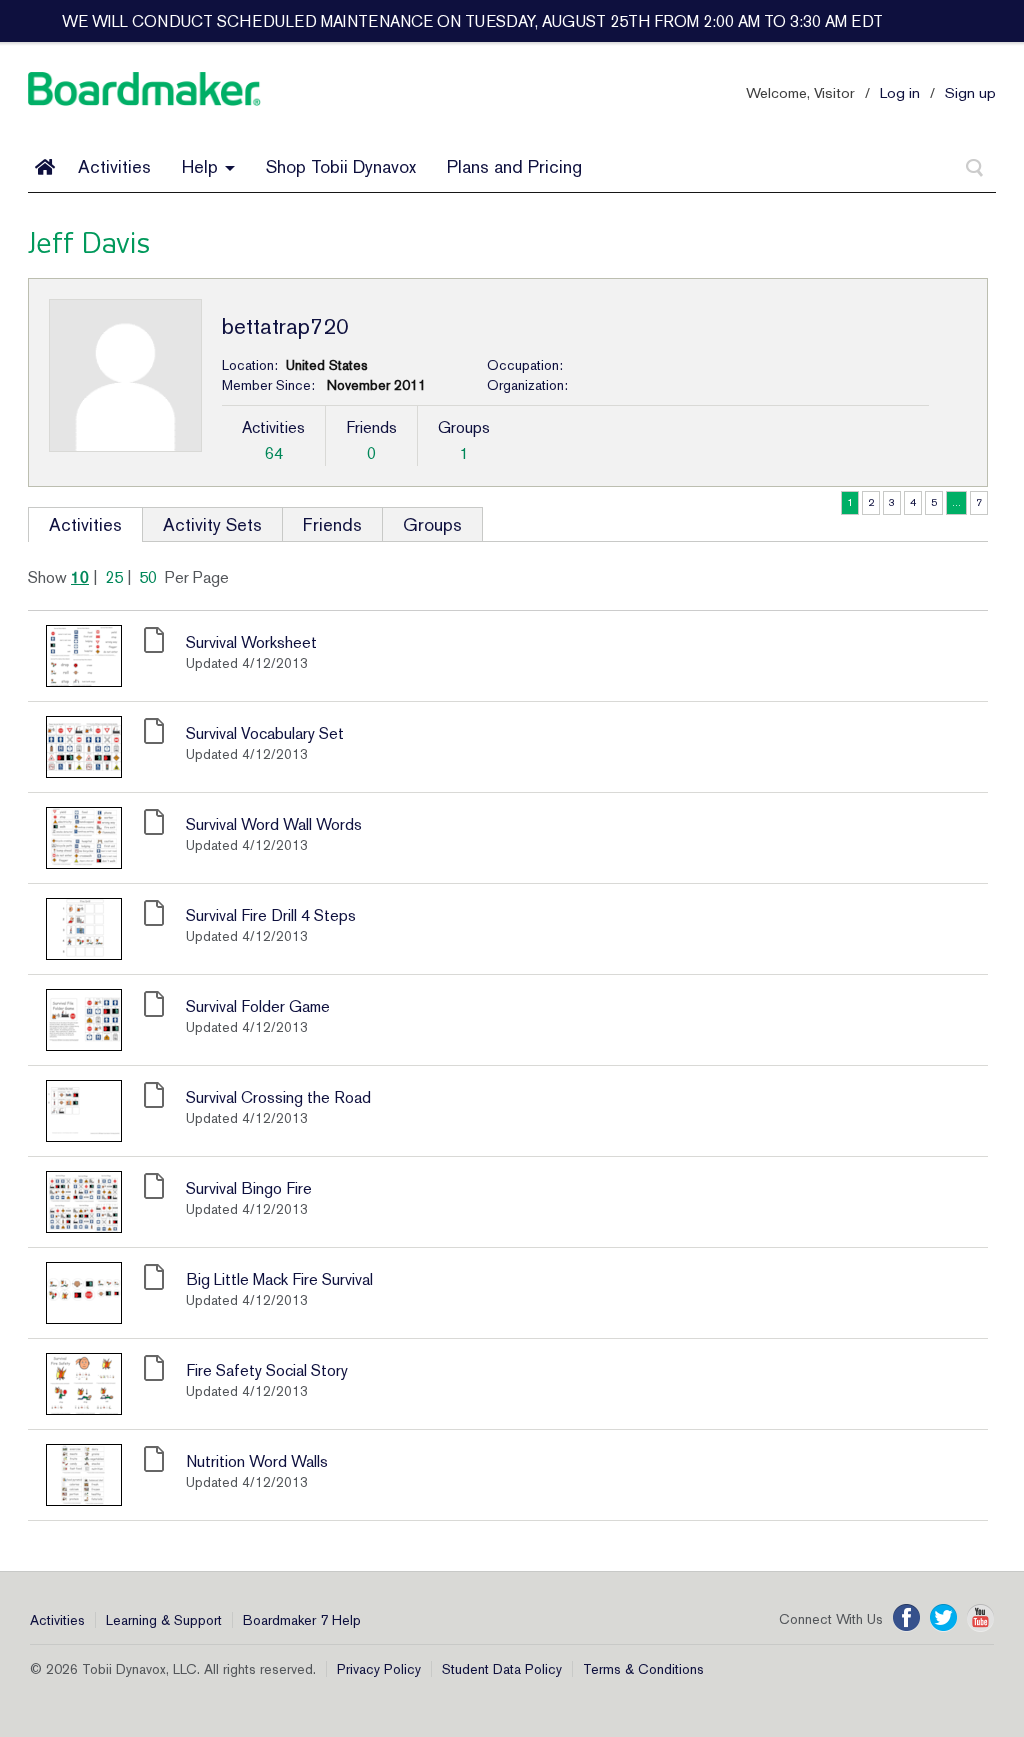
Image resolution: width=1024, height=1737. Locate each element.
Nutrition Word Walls (257, 1461)
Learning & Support (164, 1620)
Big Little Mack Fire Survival (279, 1279)
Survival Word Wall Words (274, 824)
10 (80, 577)
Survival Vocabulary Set (265, 733)
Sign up (970, 92)
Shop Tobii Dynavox (341, 166)
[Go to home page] (45, 167)
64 (274, 453)
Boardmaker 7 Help (302, 1620)
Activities (114, 166)
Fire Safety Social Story (267, 1370)
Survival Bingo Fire (249, 1188)
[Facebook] (906, 1618)
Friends (332, 524)
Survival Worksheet (251, 642)
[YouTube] (980, 1618)
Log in (900, 92)
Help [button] (202, 166)
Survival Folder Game (258, 1006)
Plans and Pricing (514, 166)
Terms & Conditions (643, 1669)
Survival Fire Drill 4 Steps (271, 915)
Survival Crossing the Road (278, 1097)
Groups (432, 524)
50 (148, 577)
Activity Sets (212, 524)
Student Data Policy (502, 1669)
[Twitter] (943, 1618)
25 (114, 577)
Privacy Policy (379, 1669)
